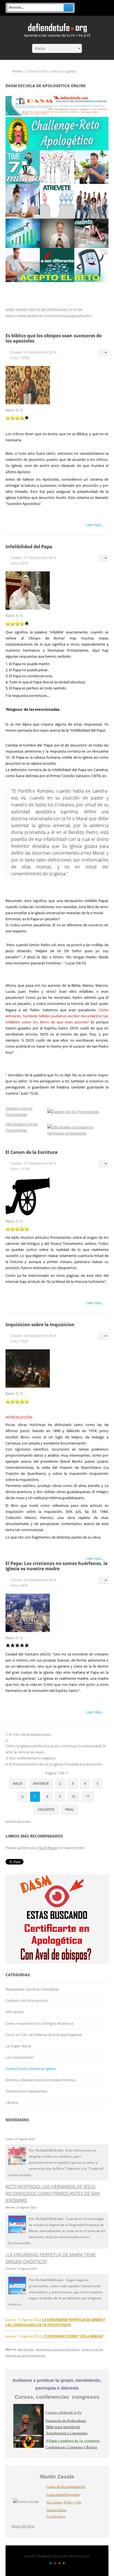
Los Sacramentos (20, 2057)
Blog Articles (26, 2349)
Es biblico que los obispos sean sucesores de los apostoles (54, 338)
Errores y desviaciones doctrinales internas (41, 2080)
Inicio (18, 1784)
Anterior (41, 1784)
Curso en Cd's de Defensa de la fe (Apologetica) (44, 2035)
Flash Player (48, 1848)
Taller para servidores (63, 2427)
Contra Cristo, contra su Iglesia (31, 2069)
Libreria (12, 2102)
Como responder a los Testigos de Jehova (39, 2023)
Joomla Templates (38, 2556)
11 (88, 1797)
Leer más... (95, 525)
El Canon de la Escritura (32, 1152)
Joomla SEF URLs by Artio (18, 1821)
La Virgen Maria (18, 2046)
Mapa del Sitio (23, 2526)
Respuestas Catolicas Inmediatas (32, 1989)
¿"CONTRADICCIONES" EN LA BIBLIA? (73, 2336)
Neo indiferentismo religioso (32, 1758)
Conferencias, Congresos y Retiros (71, 2447)
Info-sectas (15, 2012)
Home (17, 71)
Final (69, 1809)
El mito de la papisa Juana (30, 1734)
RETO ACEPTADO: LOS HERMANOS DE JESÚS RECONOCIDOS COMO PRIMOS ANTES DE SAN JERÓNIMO (53, 2194)
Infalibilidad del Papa (29, 547)
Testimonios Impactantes (26, 2091)
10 (73, 1797)
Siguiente (46, 1809)
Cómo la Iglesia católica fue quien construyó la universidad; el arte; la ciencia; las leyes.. (56, 1749)
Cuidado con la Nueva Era (27, 2000)
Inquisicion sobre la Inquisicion (40, 1325)
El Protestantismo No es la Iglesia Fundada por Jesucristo (56, 1764)
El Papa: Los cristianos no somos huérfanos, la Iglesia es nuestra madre (57, 1566)
